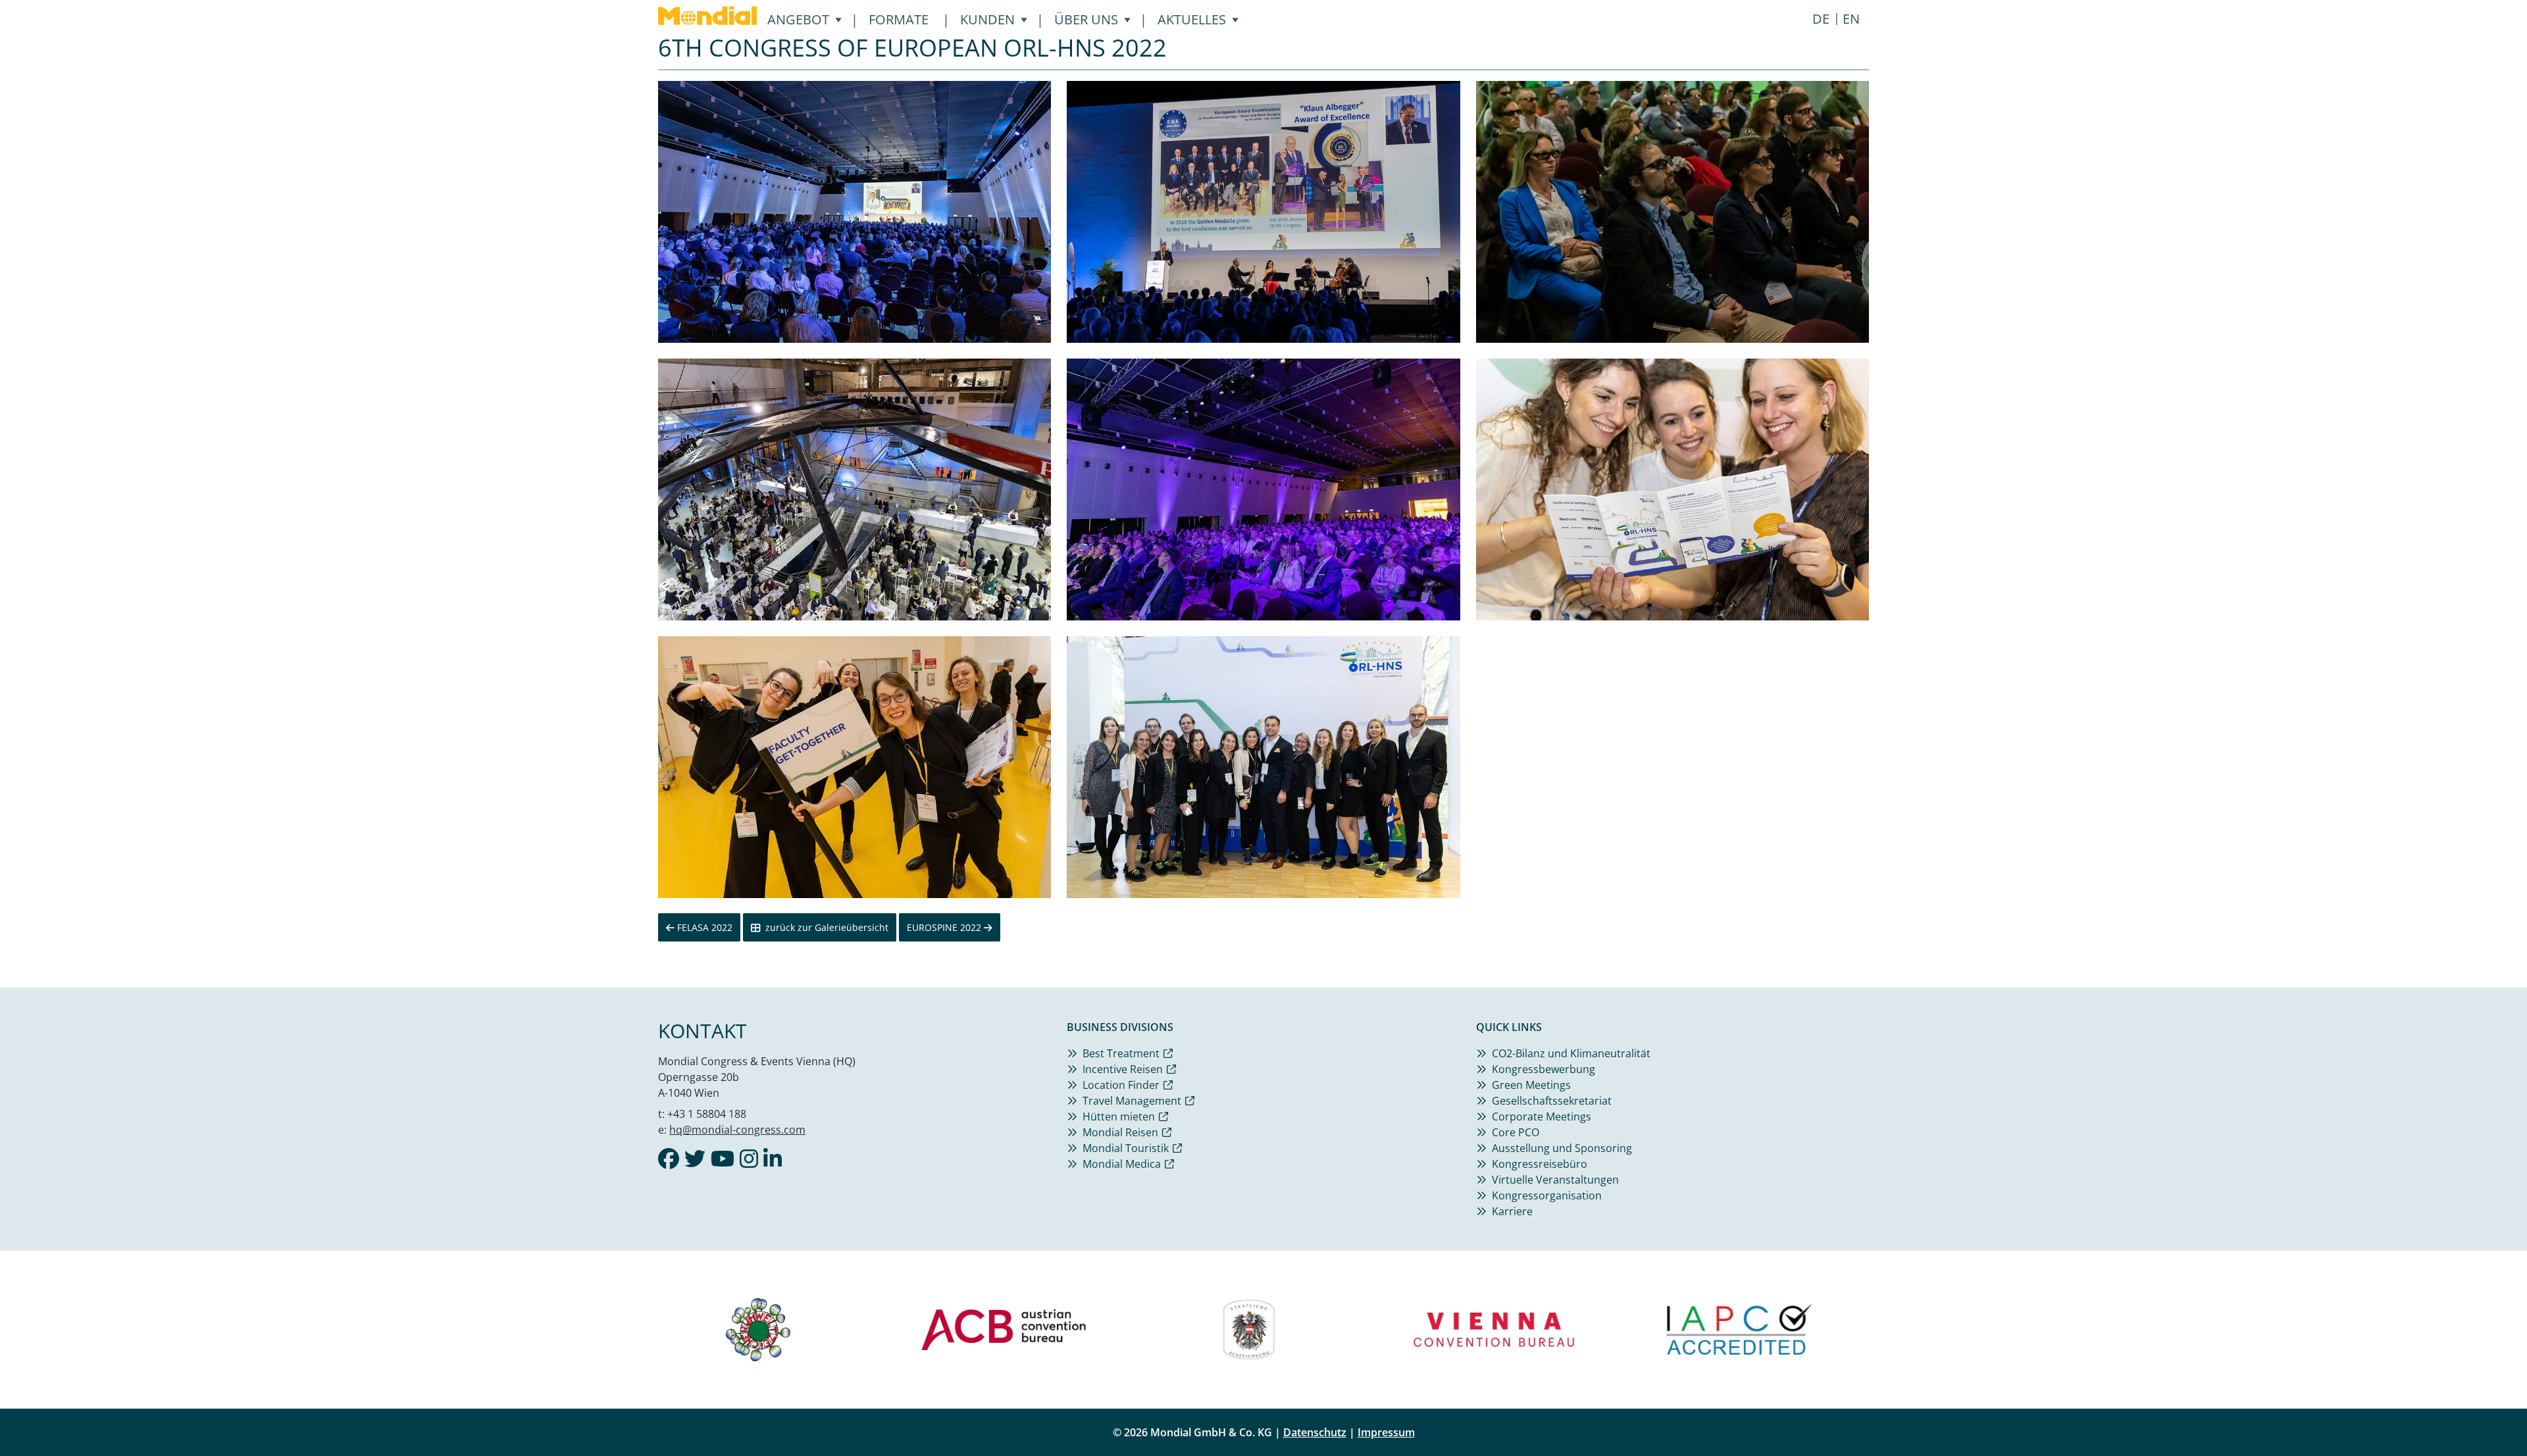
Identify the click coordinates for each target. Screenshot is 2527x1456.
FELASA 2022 (703, 927)
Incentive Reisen (1123, 1069)
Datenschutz (1315, 1432)
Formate (899, 19)
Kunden (987, 19)
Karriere (1512, 1211)
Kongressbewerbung (1544, 1069)
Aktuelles (1192, 19)
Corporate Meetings (1542, 1117)
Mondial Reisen (1120, 1132)
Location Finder (1121, 1085)
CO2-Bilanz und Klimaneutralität (1571, 1053)
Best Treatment (1121, 1053)
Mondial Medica (1122, 1164)
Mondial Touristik (1126, 1148)
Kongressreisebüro (1540, 1164)
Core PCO (1516, 1132)
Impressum (1386, 1432)
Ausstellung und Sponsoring (1562, 1148)
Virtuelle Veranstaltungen (1555, 1180)
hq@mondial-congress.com (737, 1130)
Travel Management (1132, 1101)
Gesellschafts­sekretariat (1552, 1101)
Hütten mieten (1119, 1117)
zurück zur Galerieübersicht (827, 927)
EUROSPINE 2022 (945, 927)
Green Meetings (1531, 1085)
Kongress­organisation (1547, 1195)
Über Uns (1086, 19)
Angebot (798, 19)
